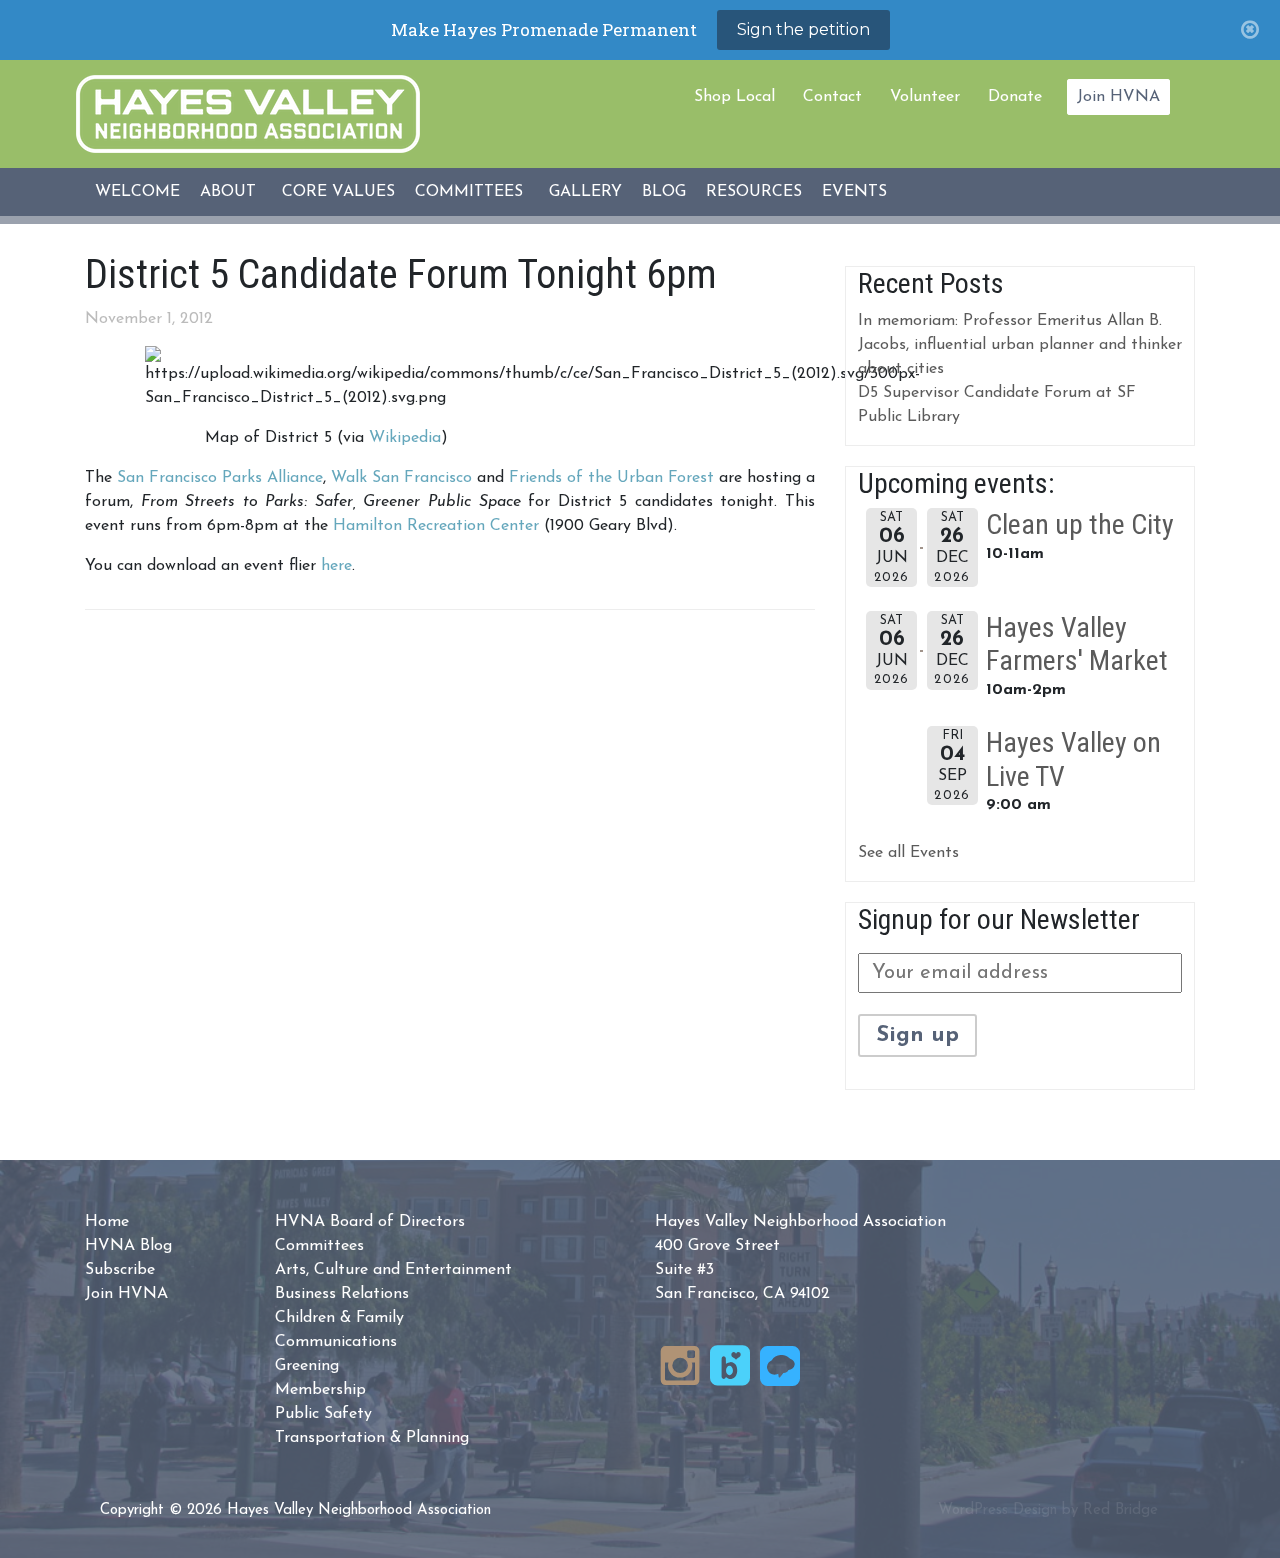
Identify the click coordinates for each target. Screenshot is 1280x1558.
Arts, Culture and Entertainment (393, 1270)
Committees (469, 192)
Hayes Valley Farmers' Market (1077, 644)
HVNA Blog (128, 1246)
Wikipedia (405, 438)
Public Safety (323, 1414)
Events (854, 192)
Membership (320, 1390)
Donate (1015, 97)
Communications (336, 1342)
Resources (754, 192)
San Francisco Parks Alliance (220, 478)
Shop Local (734, 97)
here (336, 566)
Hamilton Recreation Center (436, 526)
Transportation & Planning (372, 1438)
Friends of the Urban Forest (614, 478)
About (228, 192)
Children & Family (339, 1318)
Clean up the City (1080, 524)
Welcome (137, 192)
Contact (832, 97)
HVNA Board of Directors (370, 1222)
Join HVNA (1118, 97)
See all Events (908, 853)
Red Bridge (1120, 1510)
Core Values (338, 192)
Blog (664, 192)
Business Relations (342, 1294)
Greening (307, 1366)
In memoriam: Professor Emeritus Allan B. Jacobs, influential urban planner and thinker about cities (1020, 345)
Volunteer (925, 97)
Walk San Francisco (401, 478)
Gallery (585, 192)
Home (107, 1222)
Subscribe (120, 1270)
